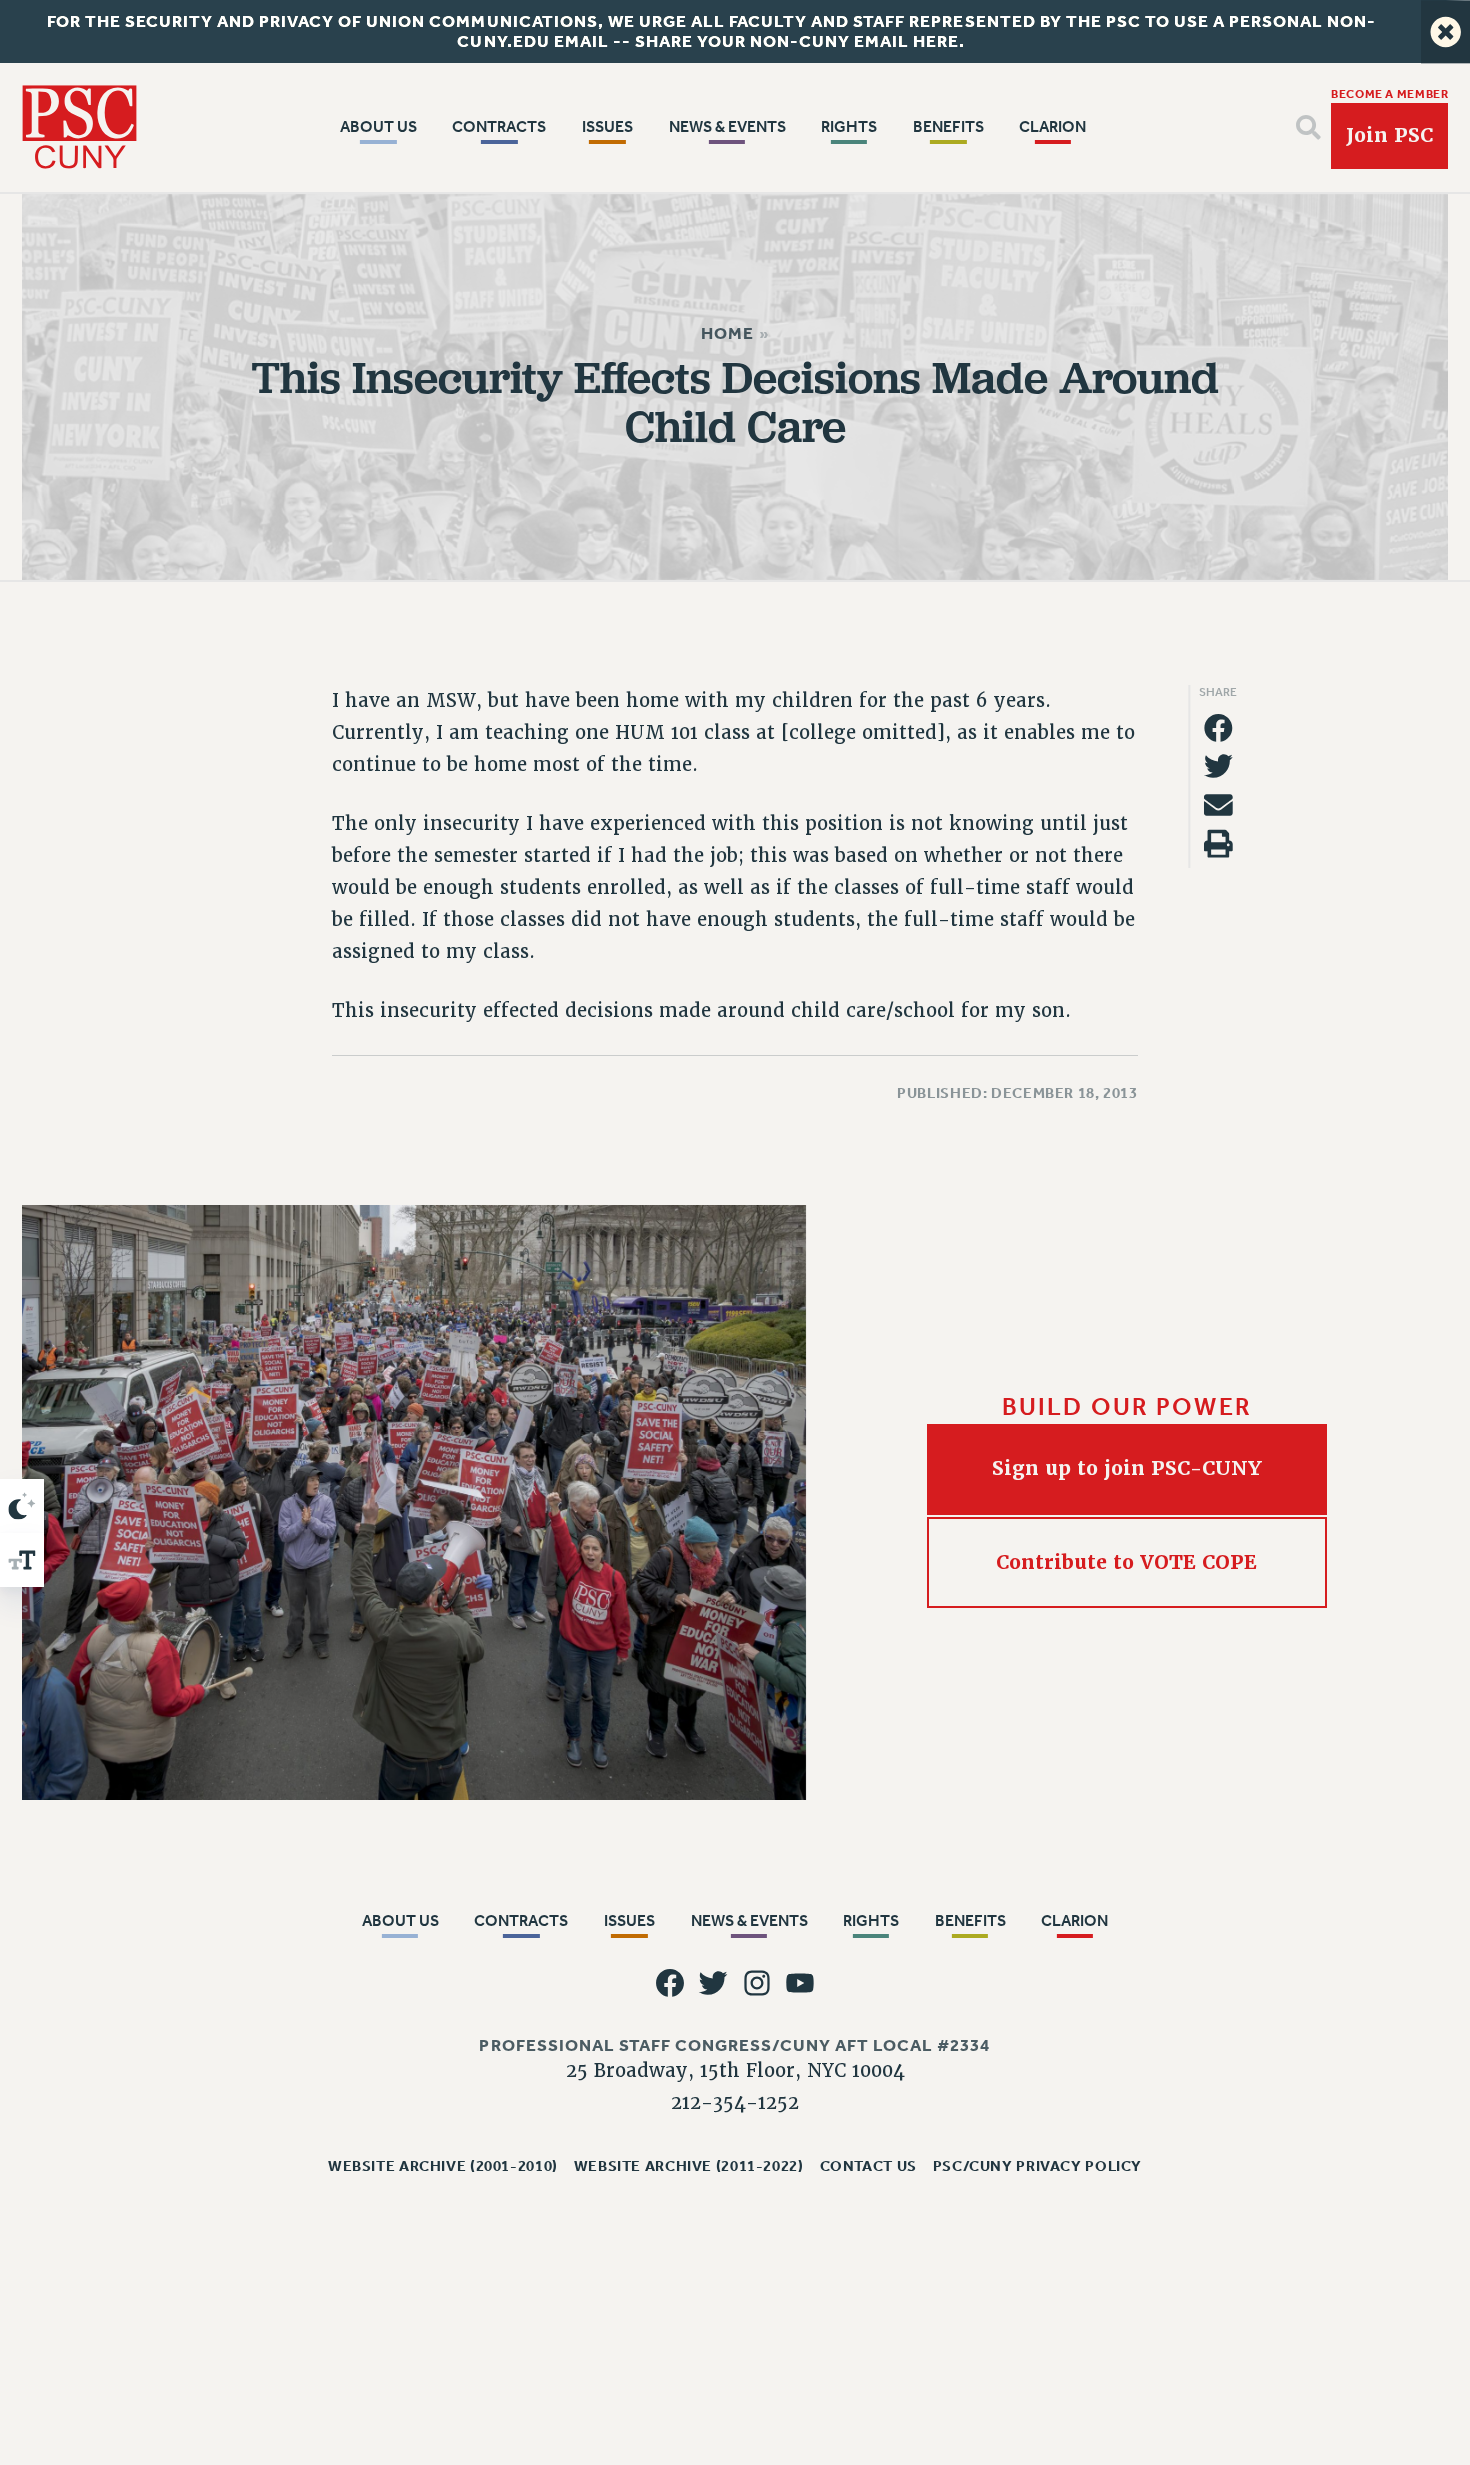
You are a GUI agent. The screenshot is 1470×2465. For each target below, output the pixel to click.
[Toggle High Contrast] (22, 1506)
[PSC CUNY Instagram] (756, 1983)
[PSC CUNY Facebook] (669, 1983)
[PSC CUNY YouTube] (800, 1983)
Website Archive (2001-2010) (443, 2165)
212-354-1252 (735, 2102)
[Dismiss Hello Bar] (1445, 31)
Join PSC (1389, 135)
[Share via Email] (1218, 805)
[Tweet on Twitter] (1218, 766)
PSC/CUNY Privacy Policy (1037, 2165)
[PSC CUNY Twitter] (713, 1983)
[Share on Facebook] (1218, 727)
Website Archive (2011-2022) (689, 2165)
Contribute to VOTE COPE (1127, 1562)
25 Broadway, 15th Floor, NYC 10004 (735, 2070)
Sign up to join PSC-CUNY (1127, 1468)
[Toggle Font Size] (22, 1560)
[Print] (1218, 843)
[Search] (1308, 127)
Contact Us (868, 2165)
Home (727, 333)
